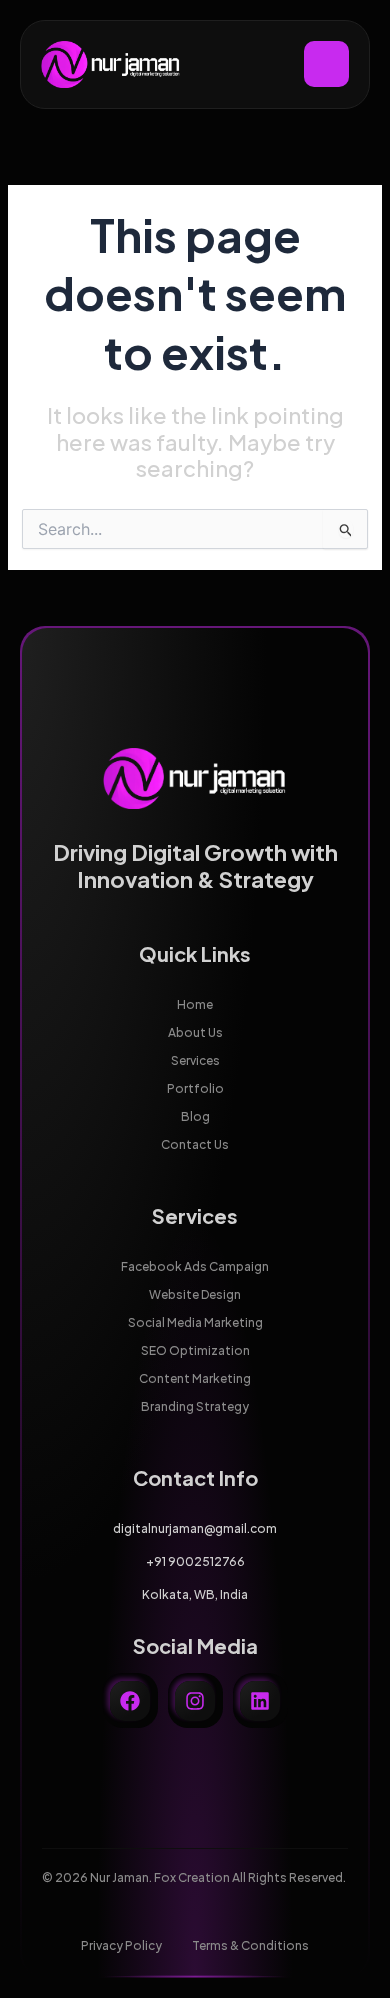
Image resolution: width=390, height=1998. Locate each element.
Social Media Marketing (195, 1322)
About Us (195, 1032)
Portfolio (195, 1088)
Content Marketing (195, 1378)
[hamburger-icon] (326, 64)
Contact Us (195, 1144)
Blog (195, 1116)
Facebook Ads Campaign (195, 1266)
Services (195, 1060)
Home (195, 1004)
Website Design (195, 1294)
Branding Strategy (195, 1406)
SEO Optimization (195, 1350)
